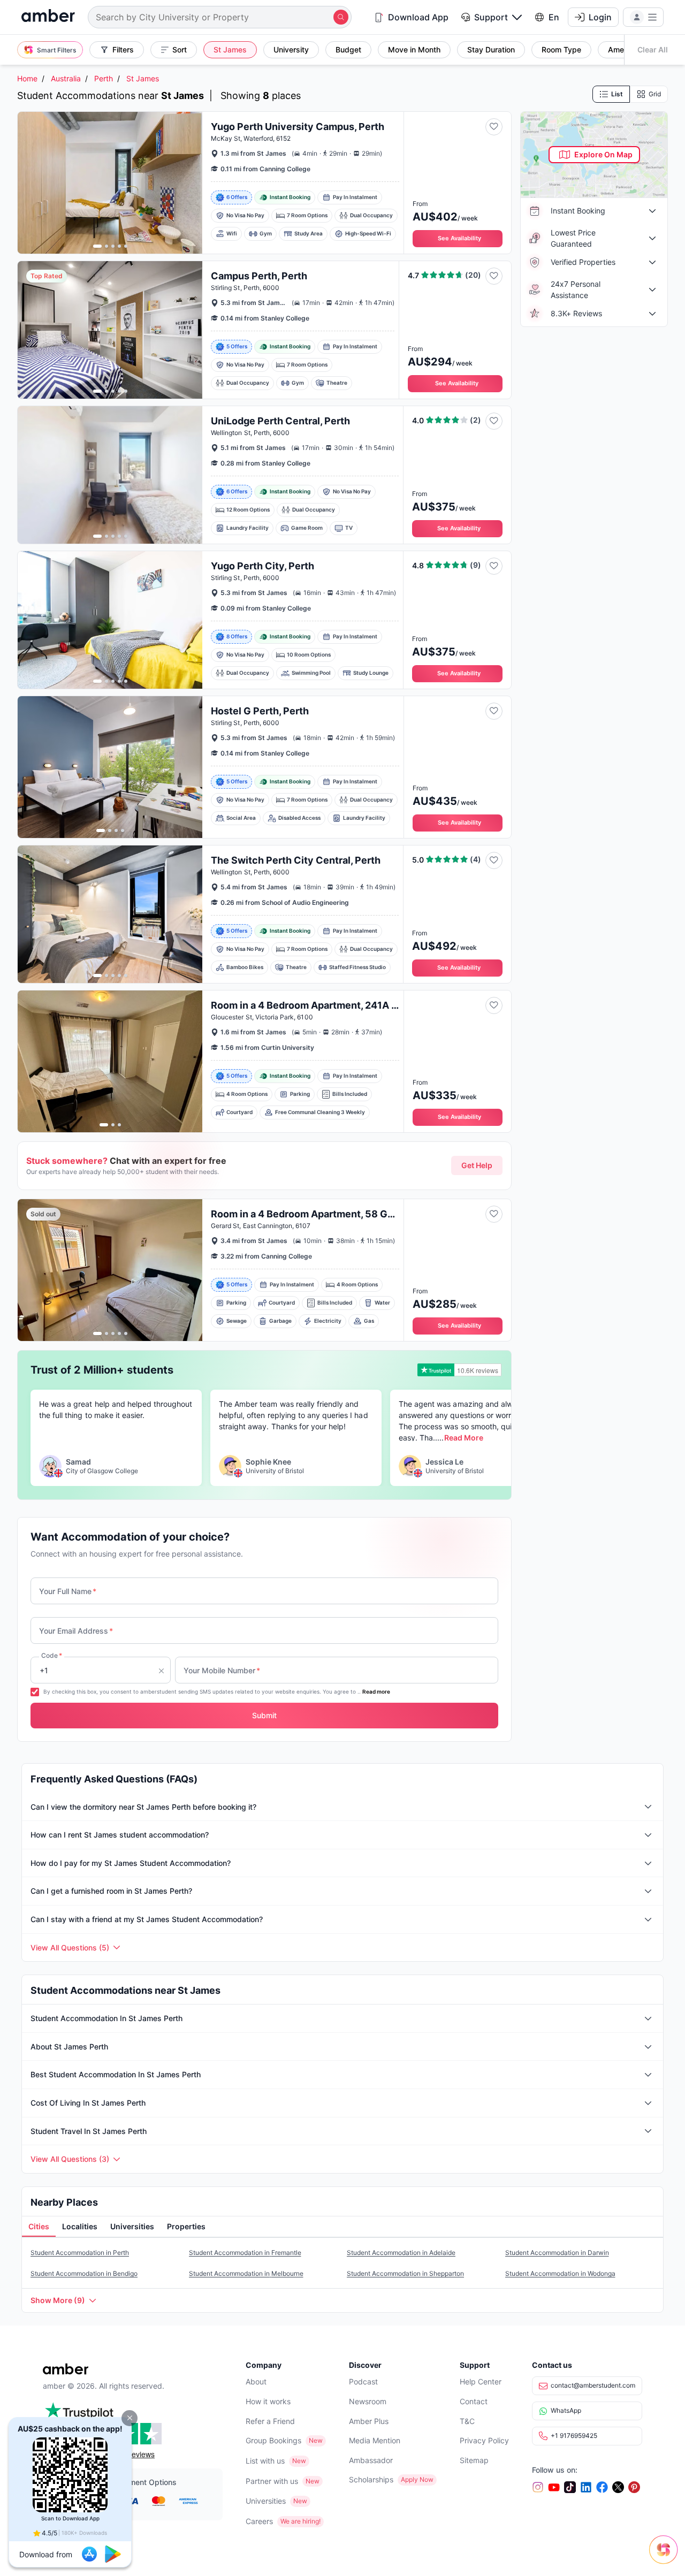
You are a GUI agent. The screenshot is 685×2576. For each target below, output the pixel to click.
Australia (66, 78)
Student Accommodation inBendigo (84, 2273)
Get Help (477, 1165)
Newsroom (368, 2401)
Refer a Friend (270, 2421)
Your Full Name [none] (68, 1591)
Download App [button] (418, 17)
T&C (467, 2421)
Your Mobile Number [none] (222, 1670)
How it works (268, 2401)
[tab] (39, 2227)
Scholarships (371, 2479)
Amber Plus (369, 2421)
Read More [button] (464, 1438)
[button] (130, 2418)
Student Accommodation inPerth (80, 2253)
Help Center (481, 2381)
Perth (104, 78)
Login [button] (600, 17)
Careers (259, 2521)
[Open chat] (666, 2557)
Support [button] (491, 17)
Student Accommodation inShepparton (405, 2273)
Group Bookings (273, 2440)
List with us (265, 2461)
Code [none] (52, 1655)
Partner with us (272, 2481)
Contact (474, 2401)
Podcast (363, 2381)
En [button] (554, 17)
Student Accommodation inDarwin (557, 2253)
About (256, 2381)
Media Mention (375, 2440)
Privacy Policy (484, 2440)
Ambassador (371, 2460)
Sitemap (474, 2460)
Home (27, 78)
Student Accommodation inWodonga (560, 2273)
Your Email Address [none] (76, 1631)
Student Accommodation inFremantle (245, 2253)
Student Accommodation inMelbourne (246, 2273)
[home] (48, 17)
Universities (266, 2501)
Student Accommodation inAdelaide (401, 2253)
